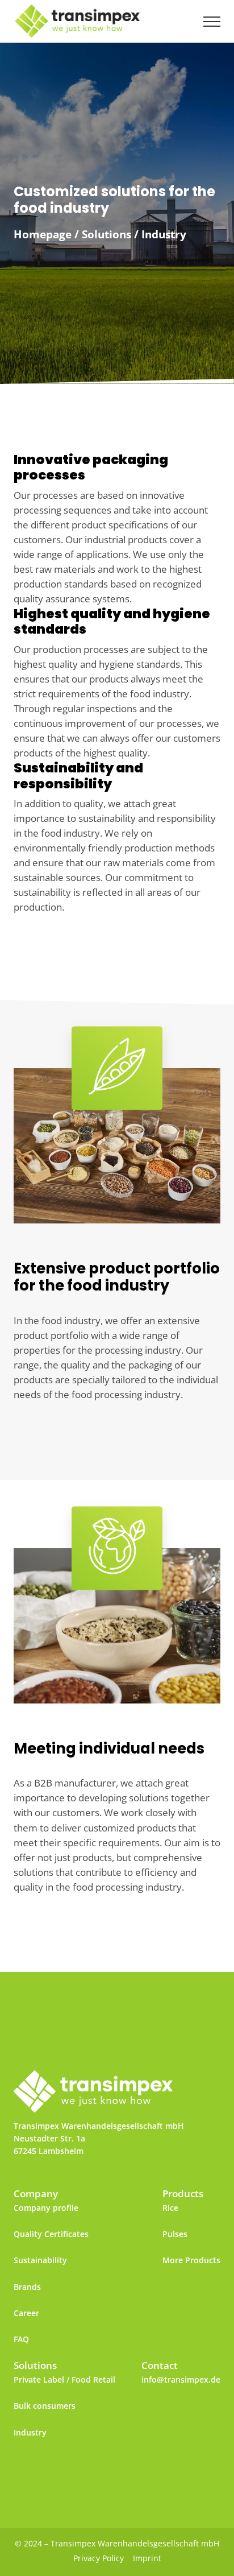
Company (36, 2193)
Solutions (106, 234)
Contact (160, 2365)
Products (183, 2193)
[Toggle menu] (212, 22)
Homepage (43, 234)
